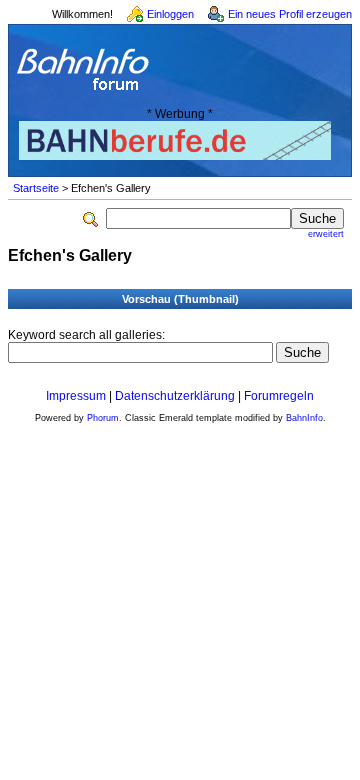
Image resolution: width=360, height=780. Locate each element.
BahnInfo (304, 418)
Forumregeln (279, 396)
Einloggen (170, 14)
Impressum (76, 396)
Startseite (36, 188)
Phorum (103, 418)
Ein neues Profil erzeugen (290, 14)
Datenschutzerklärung (175, 396)
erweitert (326, 234)
